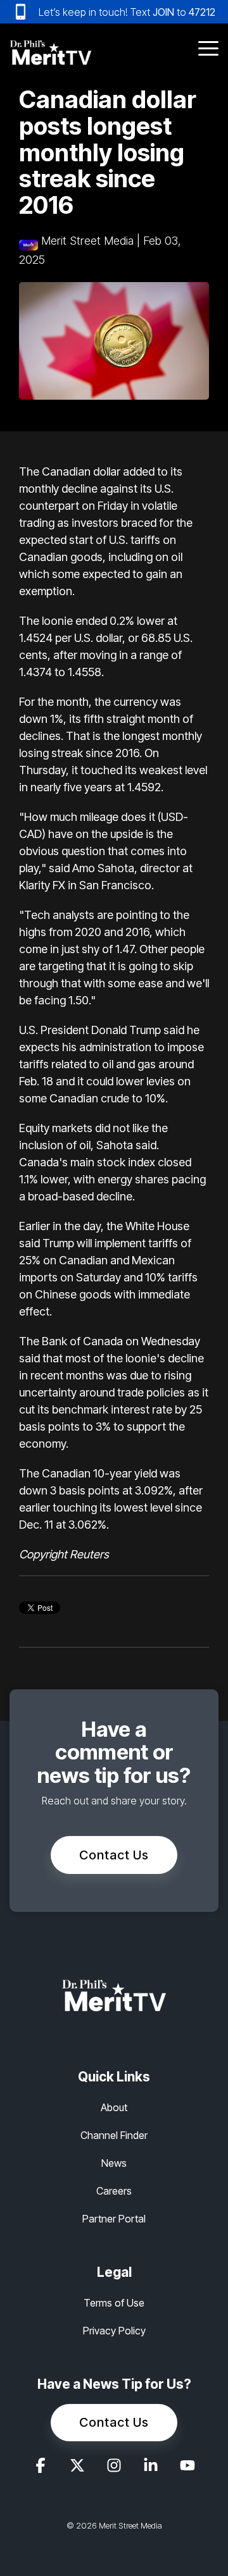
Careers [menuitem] (114, 2191)
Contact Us (114, 1855)
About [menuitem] (114, 2107)
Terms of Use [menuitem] (114, 2303)
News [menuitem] (114, 2163)
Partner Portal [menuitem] (114, 2219)
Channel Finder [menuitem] (114, 2135)
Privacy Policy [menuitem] (114, 2331)
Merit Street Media (87, 241)
